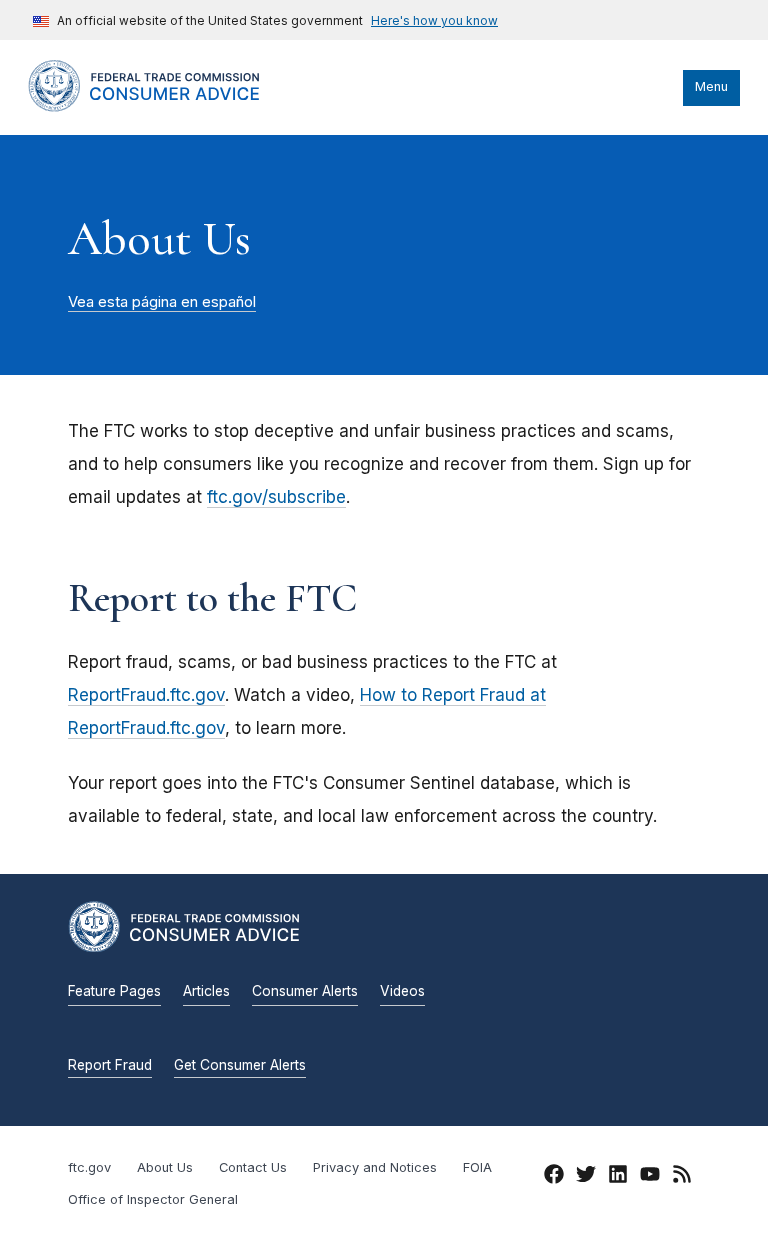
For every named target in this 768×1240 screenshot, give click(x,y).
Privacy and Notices (375, 1167)
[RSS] (682, 1177)
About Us (165, 1167)
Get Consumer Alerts (240, 1065)
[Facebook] (554, 1177)
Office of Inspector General (153, 1199)
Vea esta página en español (162, 302)
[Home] (163, 107)
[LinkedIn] (618, 1177)
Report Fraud (110, 1065)
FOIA (477, 1167)
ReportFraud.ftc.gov (146, 695)
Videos (402, 991)
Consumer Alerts (305, 991)
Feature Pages (114, 991)
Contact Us (253, 1167)
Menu (711, 86)
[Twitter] (586, 1177)
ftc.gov (89, 1167)
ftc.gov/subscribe (276, 497)
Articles (206, 991)
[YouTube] (650, 1177)
